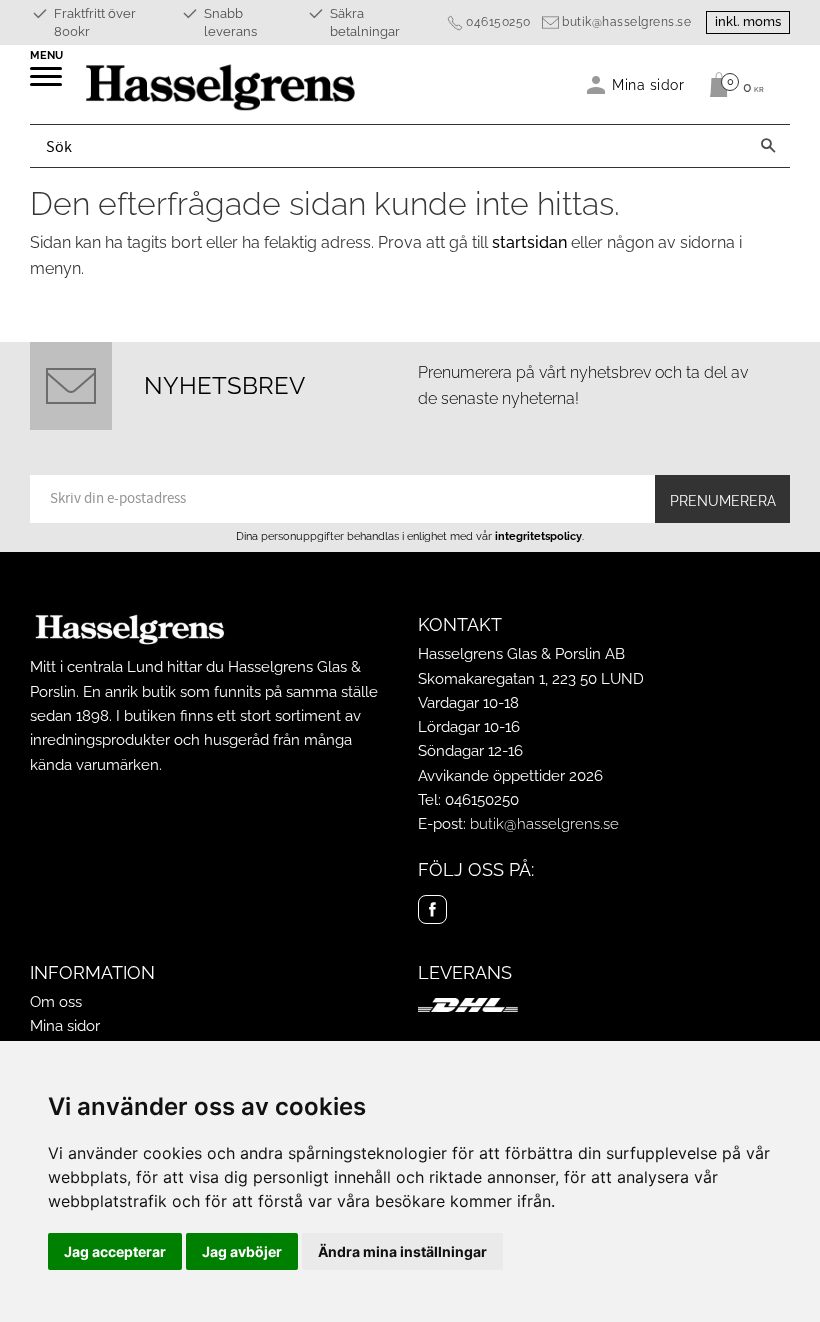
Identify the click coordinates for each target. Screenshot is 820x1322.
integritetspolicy (538, 536)
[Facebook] (432, 909)
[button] (47, 83)
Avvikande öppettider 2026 (510, 776)
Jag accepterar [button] (115, 1251)
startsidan (529, 242)
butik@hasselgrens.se (626, 22)
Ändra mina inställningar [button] (402, 1251)
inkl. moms (748, 21)
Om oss (56, 1002)
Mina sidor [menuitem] (648, 84)
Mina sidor (65, 1026)
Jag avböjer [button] (242, 1251)
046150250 (498, 22)
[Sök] (768, 146)
